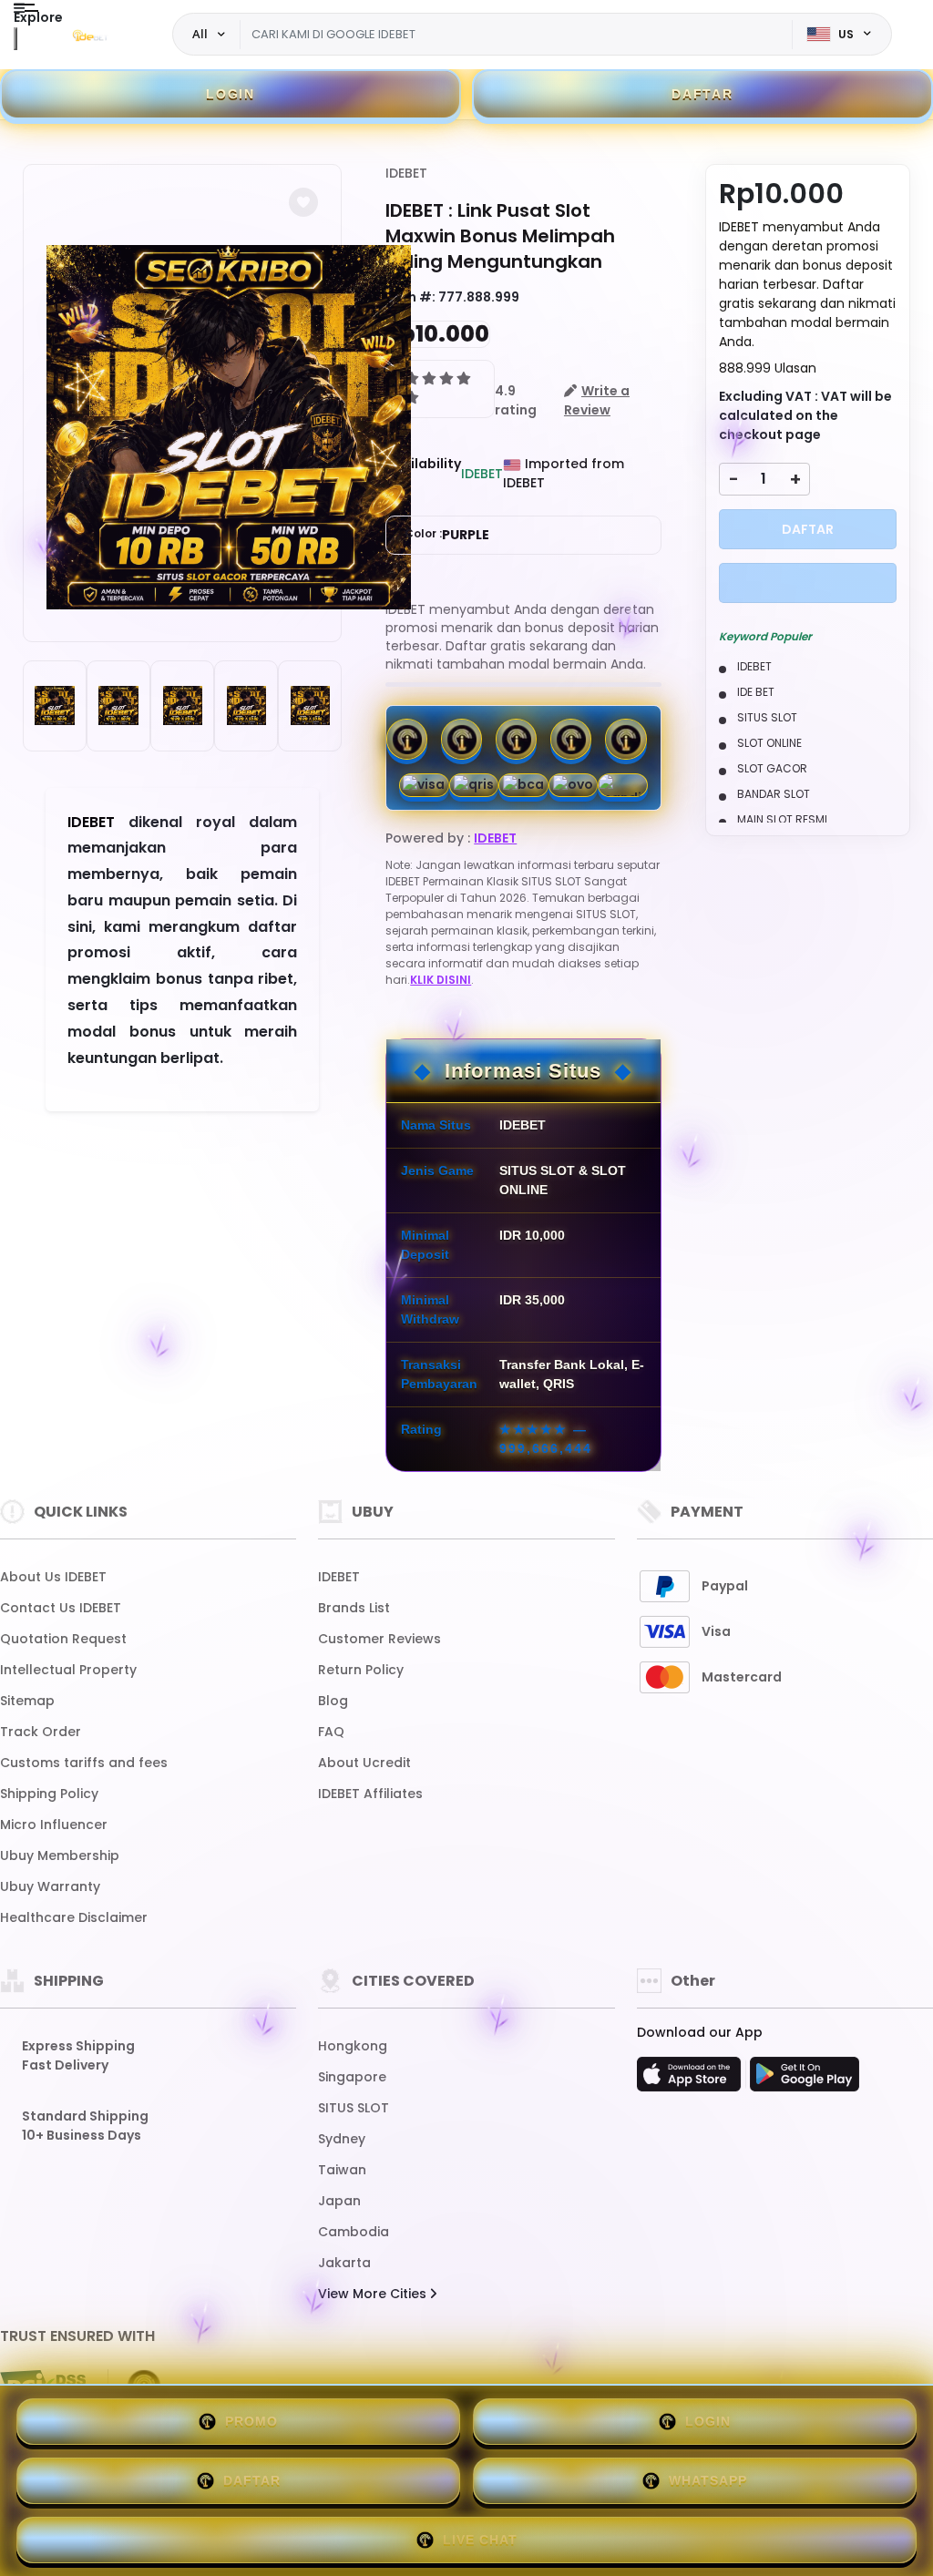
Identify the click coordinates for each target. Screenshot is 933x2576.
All (200, 34)
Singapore (352, 2077)
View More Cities (374, 2294)
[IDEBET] (90, 35)
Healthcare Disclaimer (74, 1917)
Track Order (41, 1732)
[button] (303, 202)
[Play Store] (805, 2080)
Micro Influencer (54, 1825)
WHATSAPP (708, 2480)
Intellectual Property (68, 1670)
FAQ (331, 1732)
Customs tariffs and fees (84, 1763)
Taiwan (342, 2170)
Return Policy (361, 1670)
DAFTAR (702, 94)
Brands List (354, 1608)
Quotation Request (63, 1639)
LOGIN (231, 94)
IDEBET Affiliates (370, 1794)
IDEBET (406, 173)
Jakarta (344, 2263)
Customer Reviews (379, 1639)
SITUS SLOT (354, 2108)
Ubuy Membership (60, 1855)
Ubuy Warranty (50, 1886)
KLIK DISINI (441, 980)
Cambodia (354, 2232)
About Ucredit (364, 1763)
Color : (447, 535)
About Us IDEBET (53, 1577)
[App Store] (692, 2080)
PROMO (251, 2421)
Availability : (423, 473)
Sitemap (27, 1701)
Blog (333, 1701)
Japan (339, 2201)
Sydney (342, 2139)
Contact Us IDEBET (61, 1608)
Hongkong (353, 2046)
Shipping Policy (49, 1794)
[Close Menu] (15, 39)
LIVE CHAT (480, 2540)
